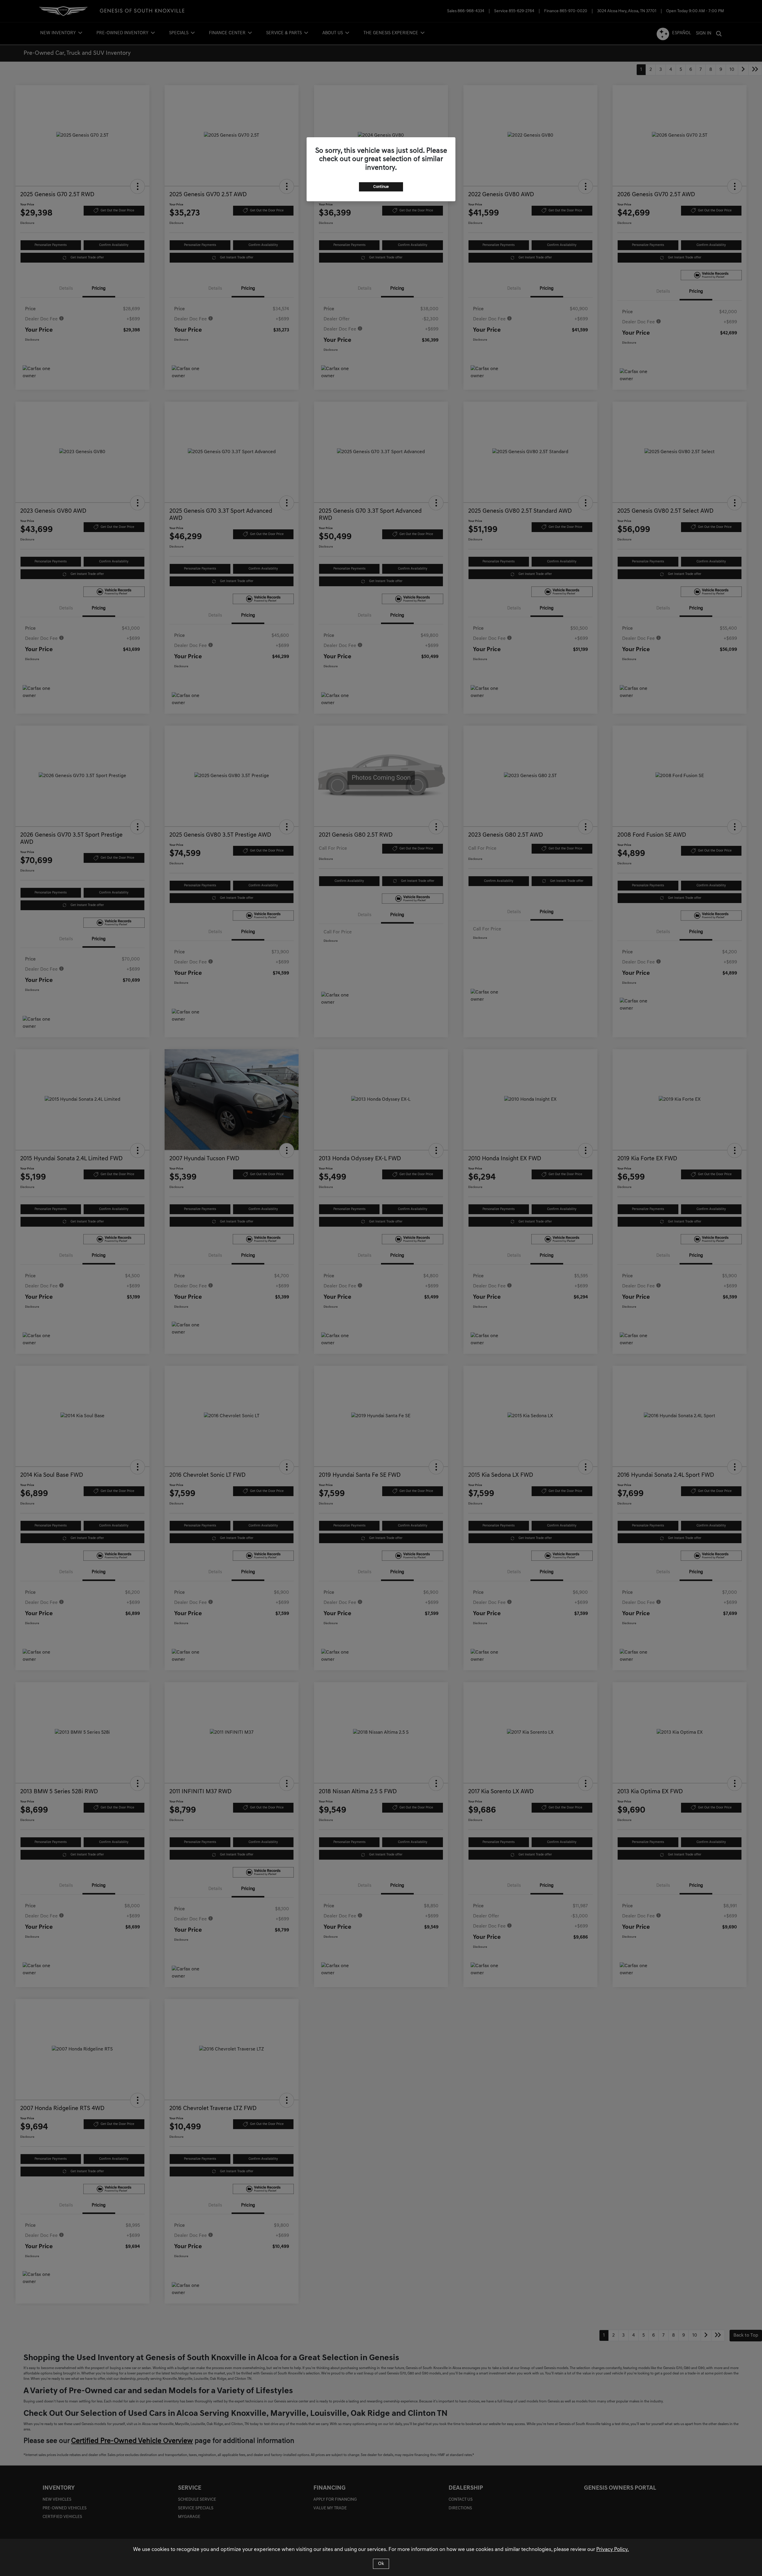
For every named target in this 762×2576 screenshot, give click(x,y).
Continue (381, 187)
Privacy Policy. (613, 2550)
